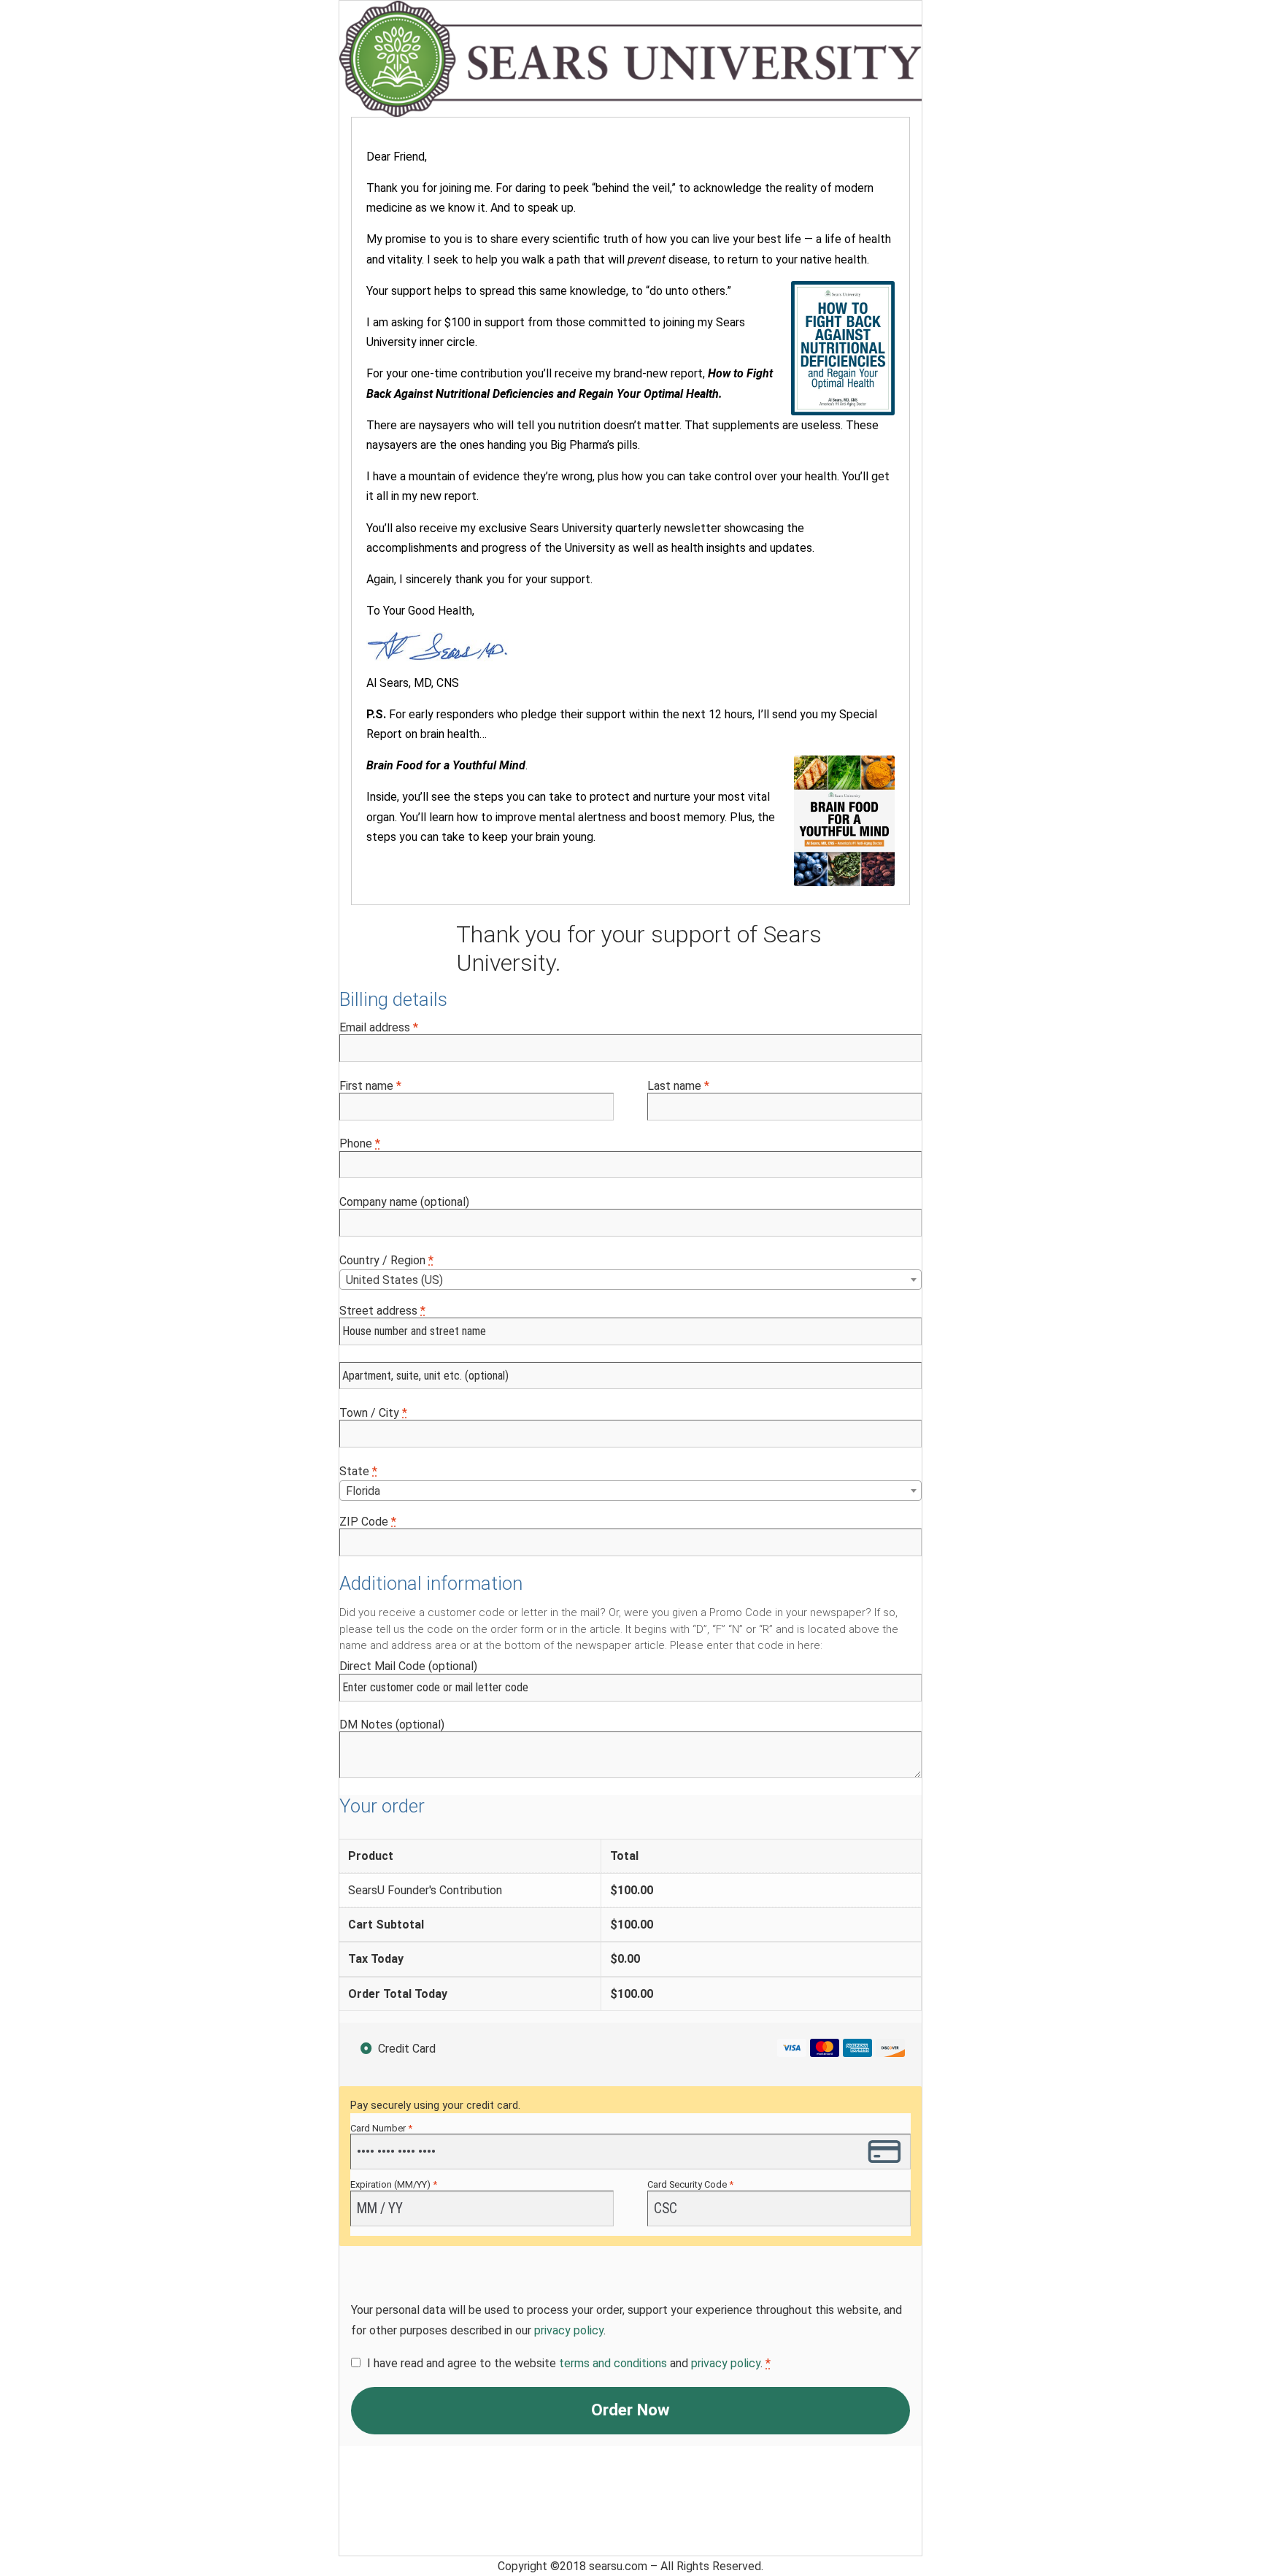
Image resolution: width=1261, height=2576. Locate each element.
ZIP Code (368, 1522)
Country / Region (386, 1260)
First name (370, 1086)
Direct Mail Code (408, 1666)
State (358, 1471)
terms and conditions (613, 2363)
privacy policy (569, 2330)
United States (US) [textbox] (394, 1280)
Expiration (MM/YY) (394, 2184)
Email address (379, 1027)
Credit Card (407, 2049)
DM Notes (392, 1725)
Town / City (373, 1413)
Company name (404, 1202)
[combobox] (630, 1280)
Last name (678, 1086)
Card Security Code (690, 2184)
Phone (360, 1143)
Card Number (381, 2128)
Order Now (630, 2410)
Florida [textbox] (363, 1491)
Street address (382, 1311)
